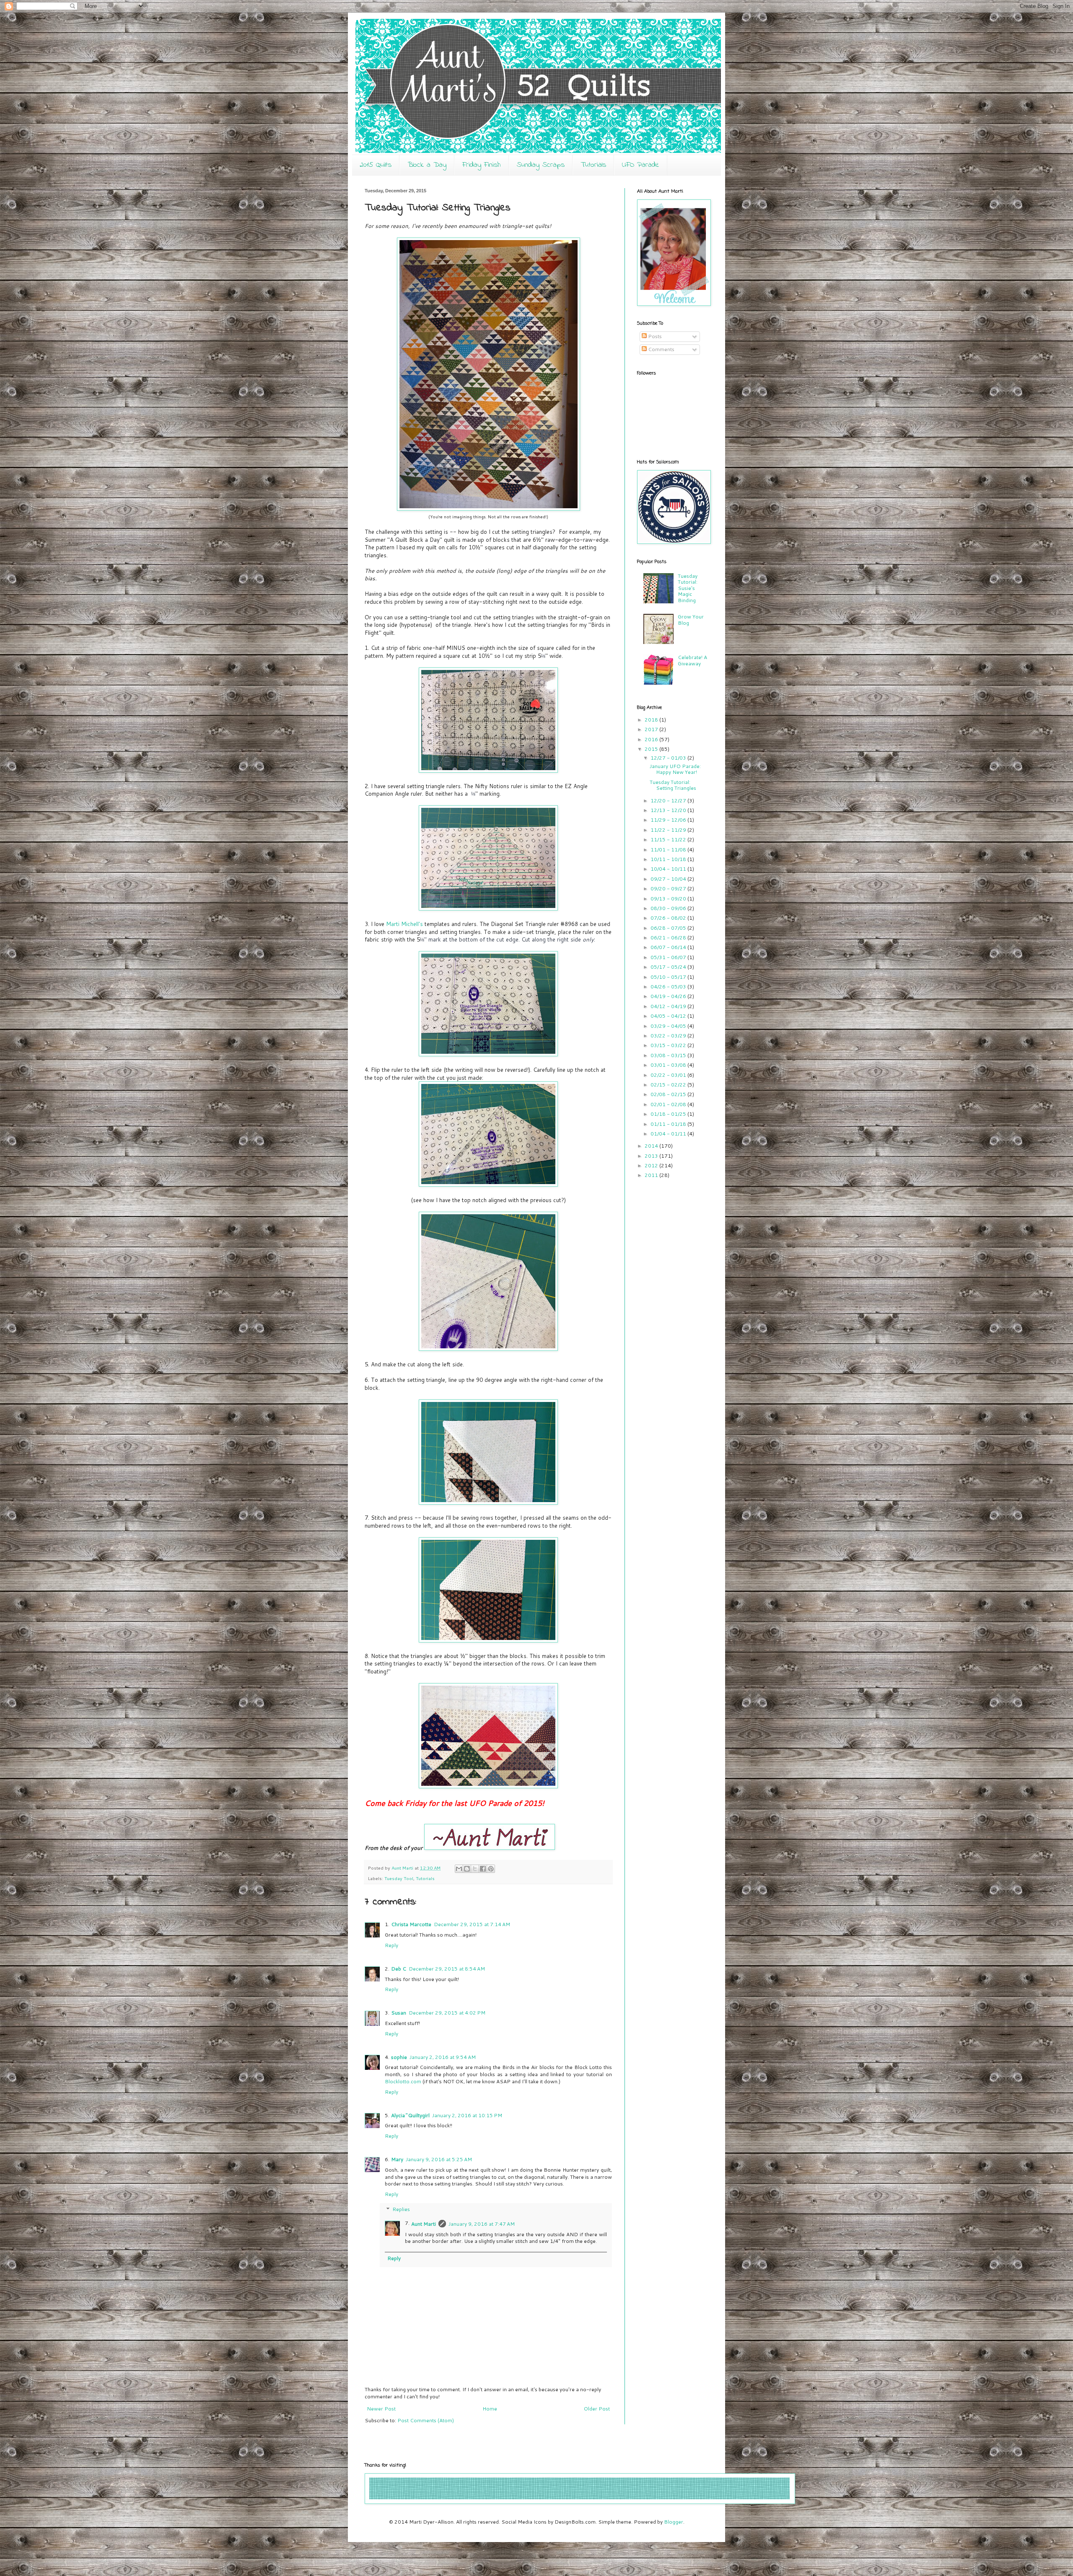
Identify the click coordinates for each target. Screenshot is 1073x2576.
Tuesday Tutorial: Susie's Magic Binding (688, 588)
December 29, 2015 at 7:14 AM (472, 1924)
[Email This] (459, 1869)
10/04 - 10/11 (669, 869)
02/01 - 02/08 (669, 1104)
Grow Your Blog (691, 619)
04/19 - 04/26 (669, 996)
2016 (652, 739)
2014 (652, 1146)
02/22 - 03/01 (669, 1075)
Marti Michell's (404, 924)
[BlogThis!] (467, 1869)
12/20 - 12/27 (669, 800)
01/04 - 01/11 (669, 1134)
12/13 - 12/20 (669, 810)
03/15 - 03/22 (669, 1045)
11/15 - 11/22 (669, 839)
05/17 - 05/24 (669, 967)
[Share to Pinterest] (491, 1869)
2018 (652, 720)
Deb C (399, 1969)
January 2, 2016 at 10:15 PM (467, 2115)
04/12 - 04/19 (669, 1006)
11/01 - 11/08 (669, 850)
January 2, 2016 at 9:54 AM (443, 2057)
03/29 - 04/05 (669, 1026)
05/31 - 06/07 (669, 957)
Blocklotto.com (403, 2081)
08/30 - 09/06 (669, 908)
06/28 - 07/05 (669, 928)
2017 (652, 729)
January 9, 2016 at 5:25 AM (439, 2159)
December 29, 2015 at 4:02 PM (447, 2013)
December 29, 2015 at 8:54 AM (447, 1969)
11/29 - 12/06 (669, 820)
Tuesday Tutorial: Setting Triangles (673, 785)
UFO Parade (641, 165)
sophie (399, 2057)
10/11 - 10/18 (669, 859)
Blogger (674, 2522)
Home (490, 2409)
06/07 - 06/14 (669, 947)
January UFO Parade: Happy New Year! (675, 769)
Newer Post (381, 2409)
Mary (397, 2159)
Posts (654, 336)
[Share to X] (475, 1869)
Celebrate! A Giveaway (692, 660)
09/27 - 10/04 (669, 879)
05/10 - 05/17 (669, 977)
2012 (652, 1165)
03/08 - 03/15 (669, 1055)
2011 (652, 1175)
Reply (391, 1945)
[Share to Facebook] (483, 1869)
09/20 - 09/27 (669, 888)
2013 (652, 1156)
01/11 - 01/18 (669, 1124)
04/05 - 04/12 (669, 1016)
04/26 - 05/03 (669, 987)
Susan (399, 2013)
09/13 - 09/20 (669, 899)
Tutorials (593, 165)
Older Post (597, 2409)
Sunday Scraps (541, 165)
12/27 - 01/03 (669, 758)
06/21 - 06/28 (669, 938)
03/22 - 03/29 (669, 1036)
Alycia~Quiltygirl (410, 2115)
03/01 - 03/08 (669, 1065)
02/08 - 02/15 (669, 1094)
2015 (652, 749)
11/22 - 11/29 (669, 830)
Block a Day (427, 165)
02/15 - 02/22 (669, 1085)
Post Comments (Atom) (426, 2420)
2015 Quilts (376, 165)
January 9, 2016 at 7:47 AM (482, 2224)
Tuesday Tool (399, 1878)
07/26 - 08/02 (669, 918)
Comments (661, 349)
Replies (401, 2209)
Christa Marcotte (411, 1924)
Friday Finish (482, 165)
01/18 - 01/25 (669, 1114)
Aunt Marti (424, 2224)
